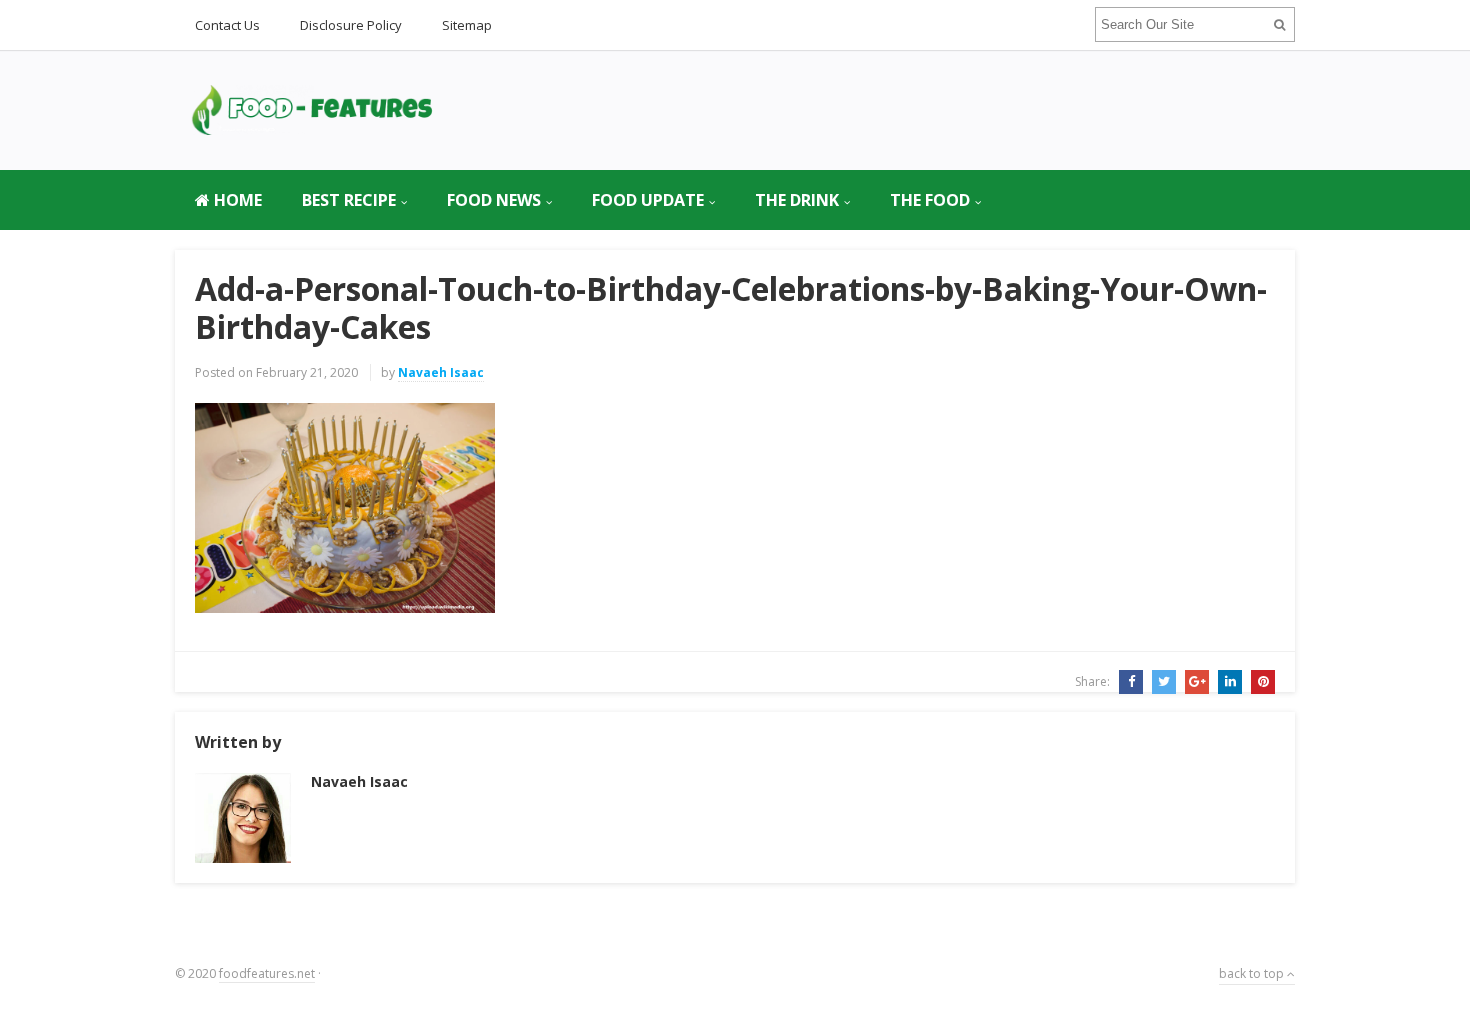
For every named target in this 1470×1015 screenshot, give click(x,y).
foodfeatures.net (267, 973)
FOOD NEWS (494, 200)
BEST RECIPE (349, 200)
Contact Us (227, 25)
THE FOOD (930, 200)
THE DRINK (797, 200)
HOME (236, 200)
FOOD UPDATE (648, 200)
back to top (1253, 973)
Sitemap (467, 25)
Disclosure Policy (351, 25)
